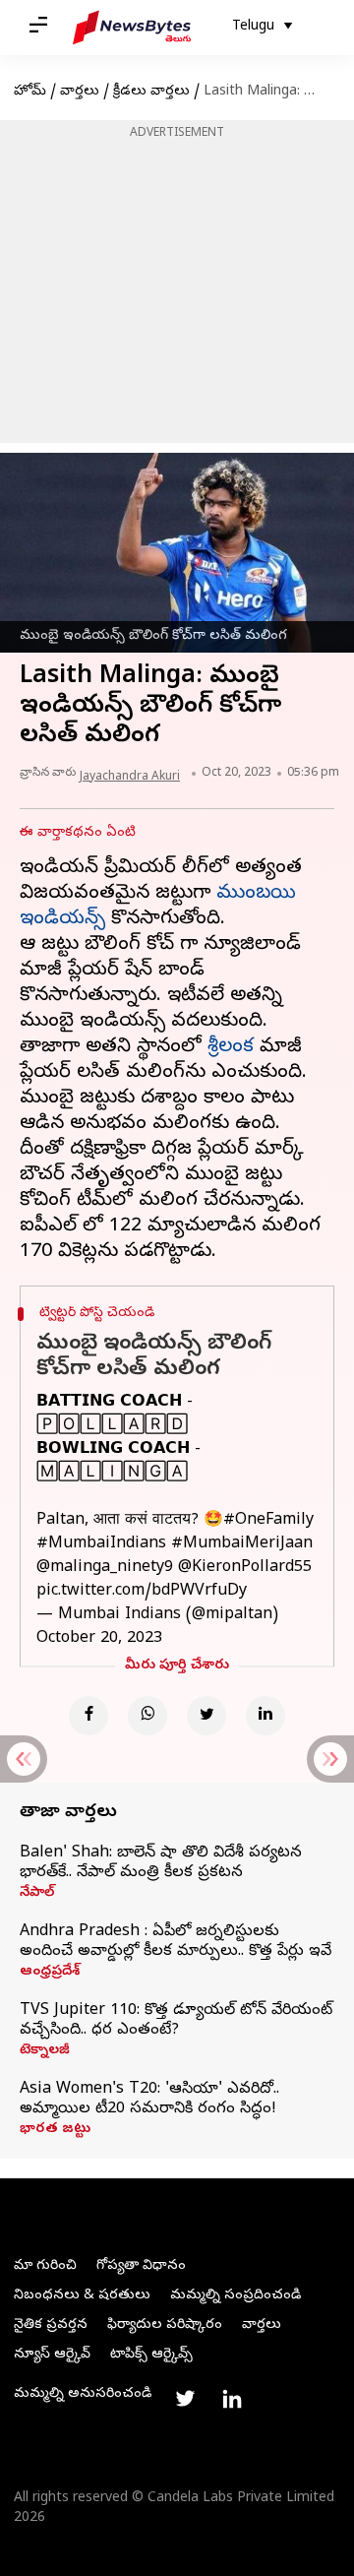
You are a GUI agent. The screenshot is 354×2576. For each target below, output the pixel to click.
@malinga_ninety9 (105, 1568)
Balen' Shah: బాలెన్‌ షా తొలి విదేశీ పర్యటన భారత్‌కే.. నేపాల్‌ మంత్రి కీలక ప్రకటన (161, 1863)
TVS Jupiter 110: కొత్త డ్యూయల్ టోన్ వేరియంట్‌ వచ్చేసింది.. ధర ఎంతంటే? (176, 2021)
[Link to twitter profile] (185, 2399)
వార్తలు (80, 92)
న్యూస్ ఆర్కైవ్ (52, 2355)
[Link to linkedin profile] (232, 2399)
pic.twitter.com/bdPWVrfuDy (142, 1592)
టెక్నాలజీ (45, 2051)
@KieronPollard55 (245, 1568)
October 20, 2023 (99, 1639)
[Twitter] (206, 1716)
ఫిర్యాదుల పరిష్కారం (165, 2325)
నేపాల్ (37, 1894)
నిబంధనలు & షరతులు (82, 2296)
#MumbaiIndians (101, 1544)
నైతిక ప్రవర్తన (51, 2325)
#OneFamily (268, 1521)
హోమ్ (30, 92)
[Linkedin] (265, 1716)
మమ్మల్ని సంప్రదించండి (236, 2296)
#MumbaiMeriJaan (242, 1544)
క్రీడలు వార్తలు (151, 92)
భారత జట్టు (55, 2130)
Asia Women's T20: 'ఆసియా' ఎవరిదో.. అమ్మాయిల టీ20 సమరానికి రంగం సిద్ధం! (149, 2100)
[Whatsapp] (147, 1716)
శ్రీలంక (231, 1048)
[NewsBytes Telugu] (132, 28)
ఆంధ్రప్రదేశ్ (50, 1973)
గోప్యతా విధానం (141, 2266)
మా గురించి (45, 2266)
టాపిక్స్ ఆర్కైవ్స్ (151, 2355)
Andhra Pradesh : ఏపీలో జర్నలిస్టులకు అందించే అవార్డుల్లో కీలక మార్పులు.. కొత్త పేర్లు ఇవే (176, 1942)
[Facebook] (88, 1716)
